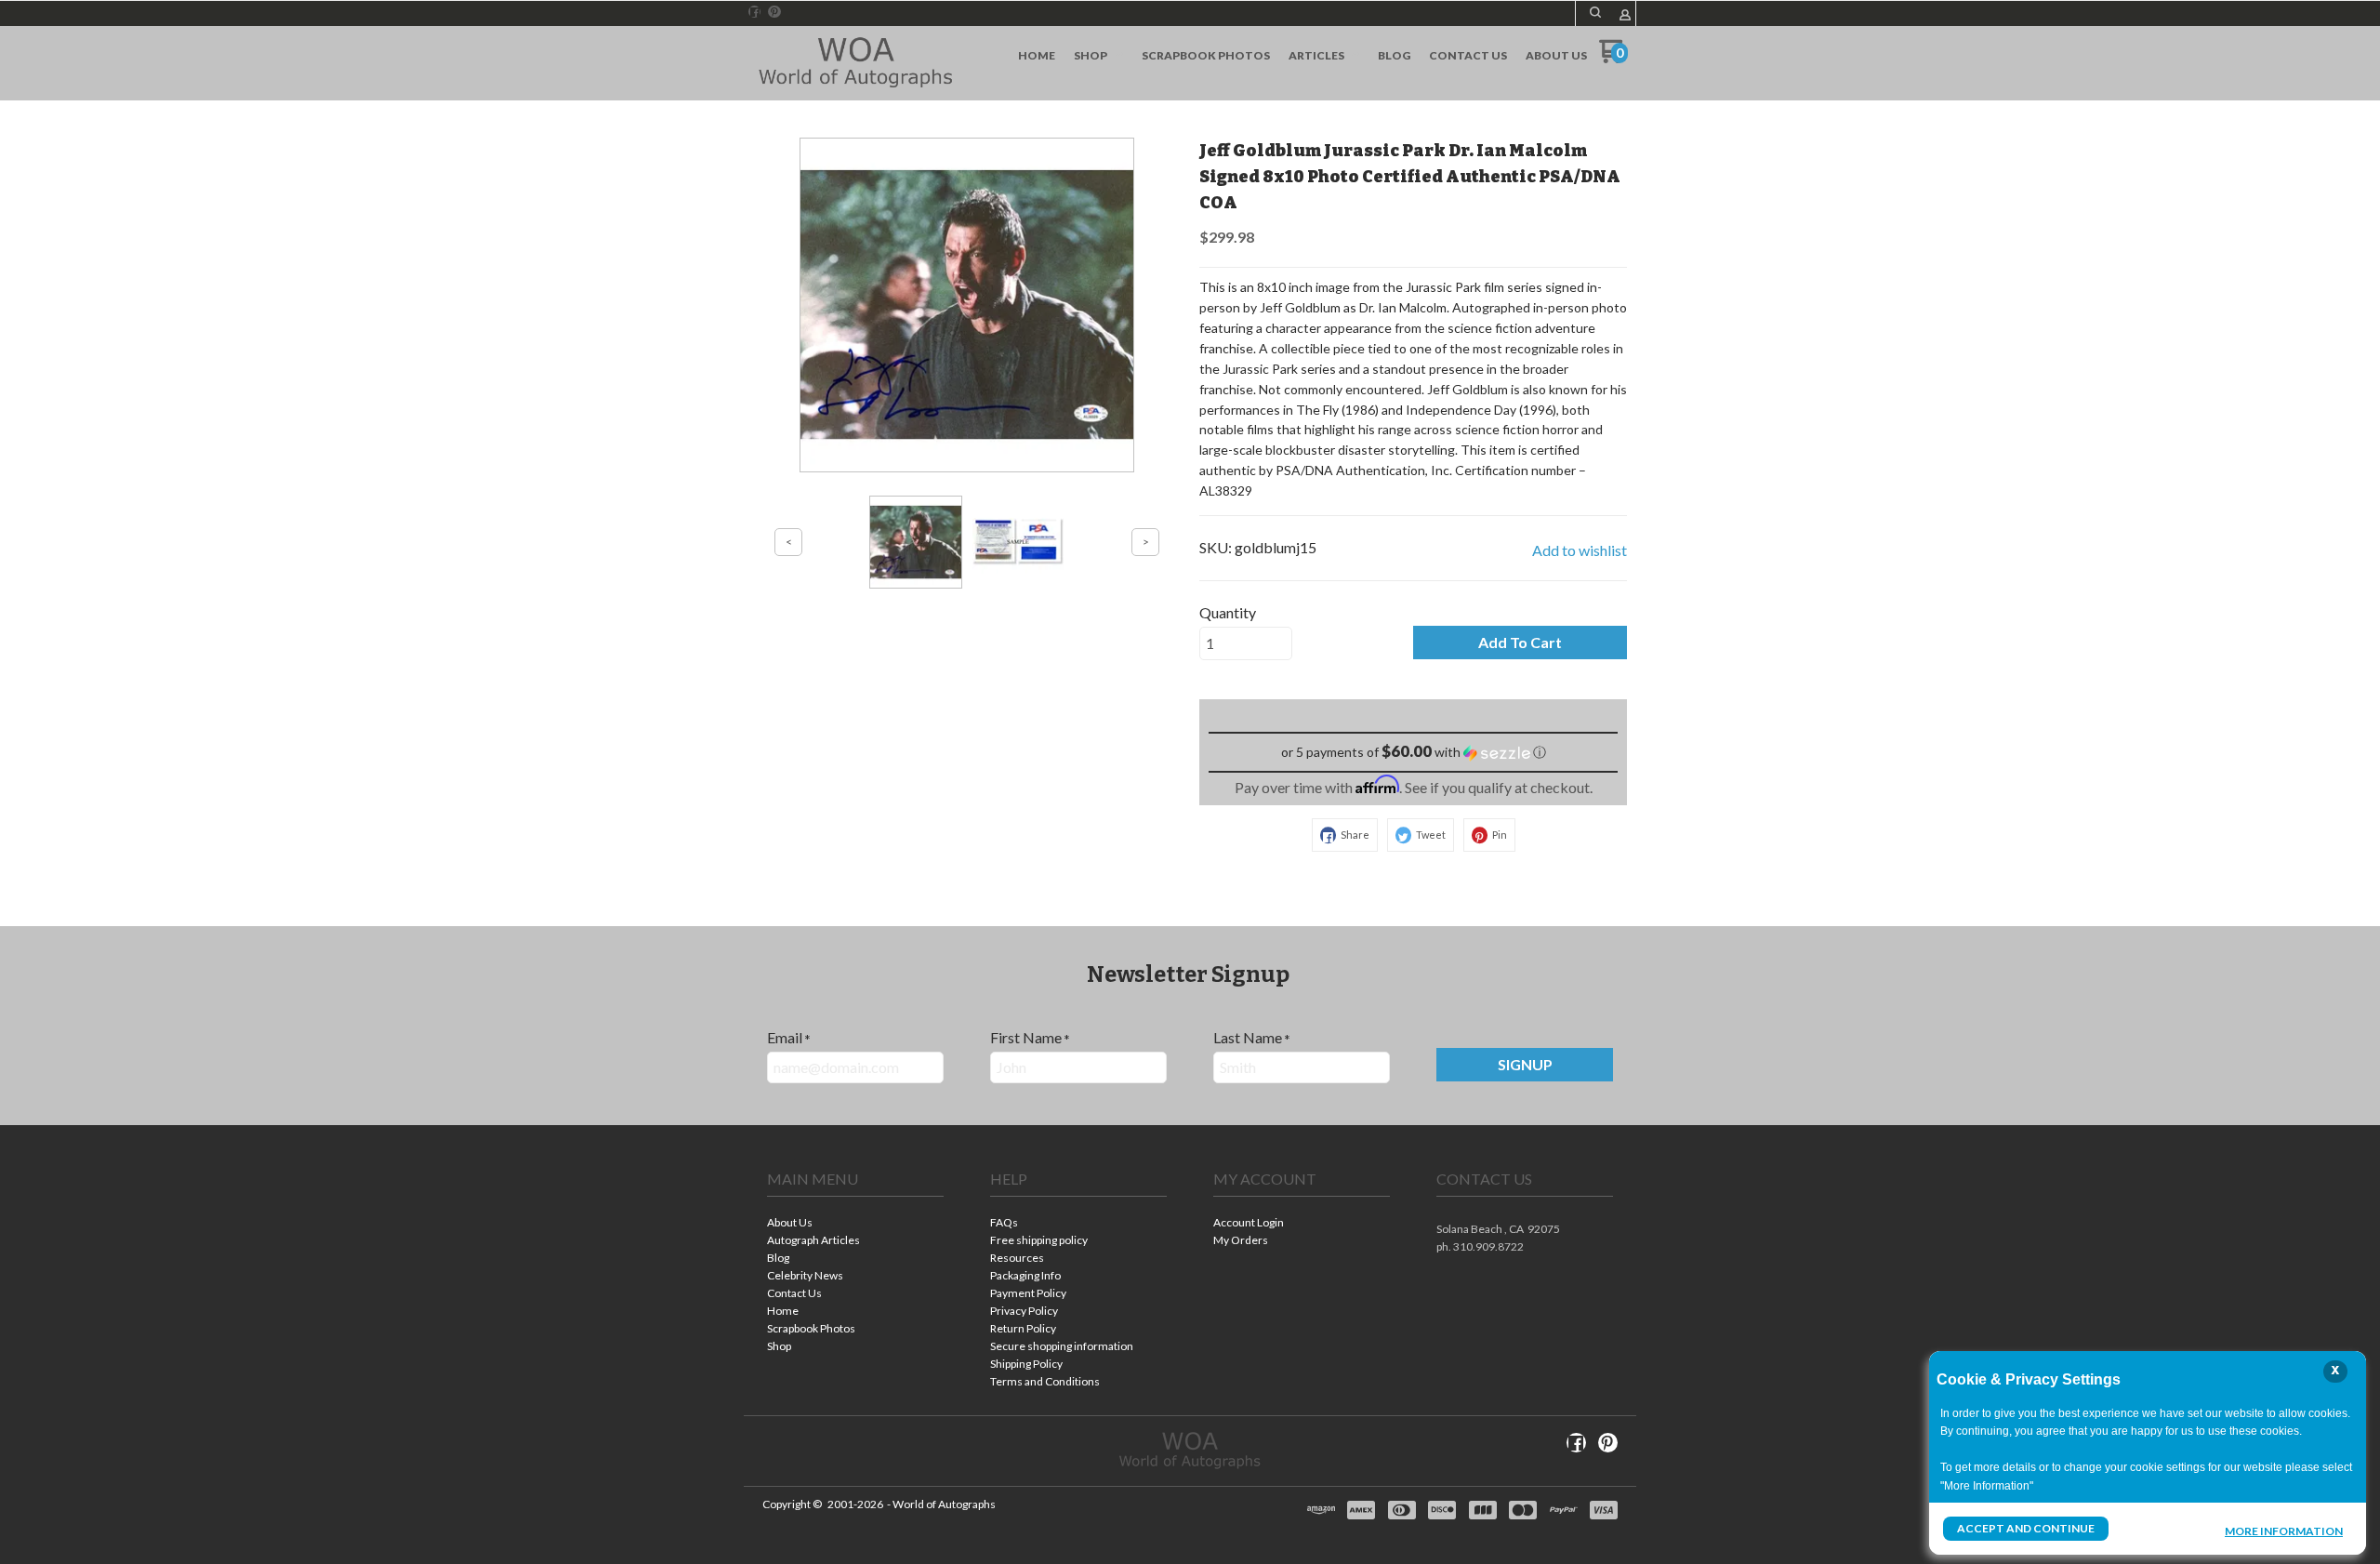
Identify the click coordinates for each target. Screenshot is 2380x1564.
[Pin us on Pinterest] (774, 12)
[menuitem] (1037, 56)
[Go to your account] (1625, 16)
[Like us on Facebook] (755, 12)
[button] (1595, 12)
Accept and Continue (2026, 1528)
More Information (2284, 1531)
